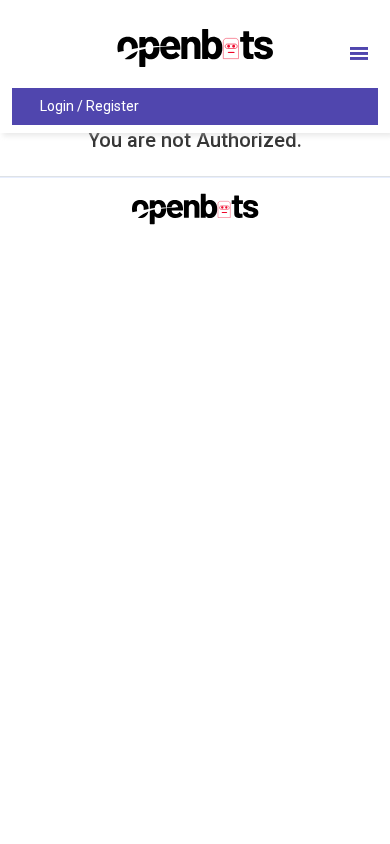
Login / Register (89, 106)
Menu (359, 53)
